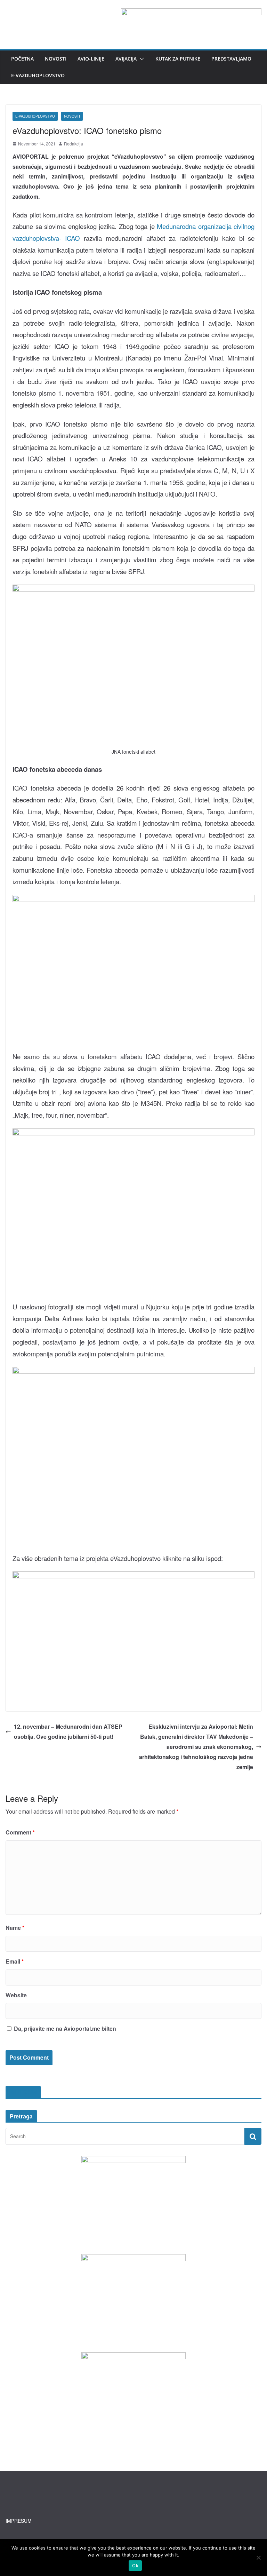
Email (15, 1961)
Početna (22, 59)
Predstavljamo (231, 59)
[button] (140, 59)
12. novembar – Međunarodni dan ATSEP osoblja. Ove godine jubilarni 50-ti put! (68, 1731)
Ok (135, 2566)
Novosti (56, 59)
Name (15, 1928)
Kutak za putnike (178, 59)
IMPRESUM (19, 2521)
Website (16, 1995)
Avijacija (126, 59)
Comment (20, 1832)
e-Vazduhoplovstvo (38, 75)
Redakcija (74, 144)
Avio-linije (91, 59)
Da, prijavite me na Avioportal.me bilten (64, 2028)
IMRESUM (23, 2092)
